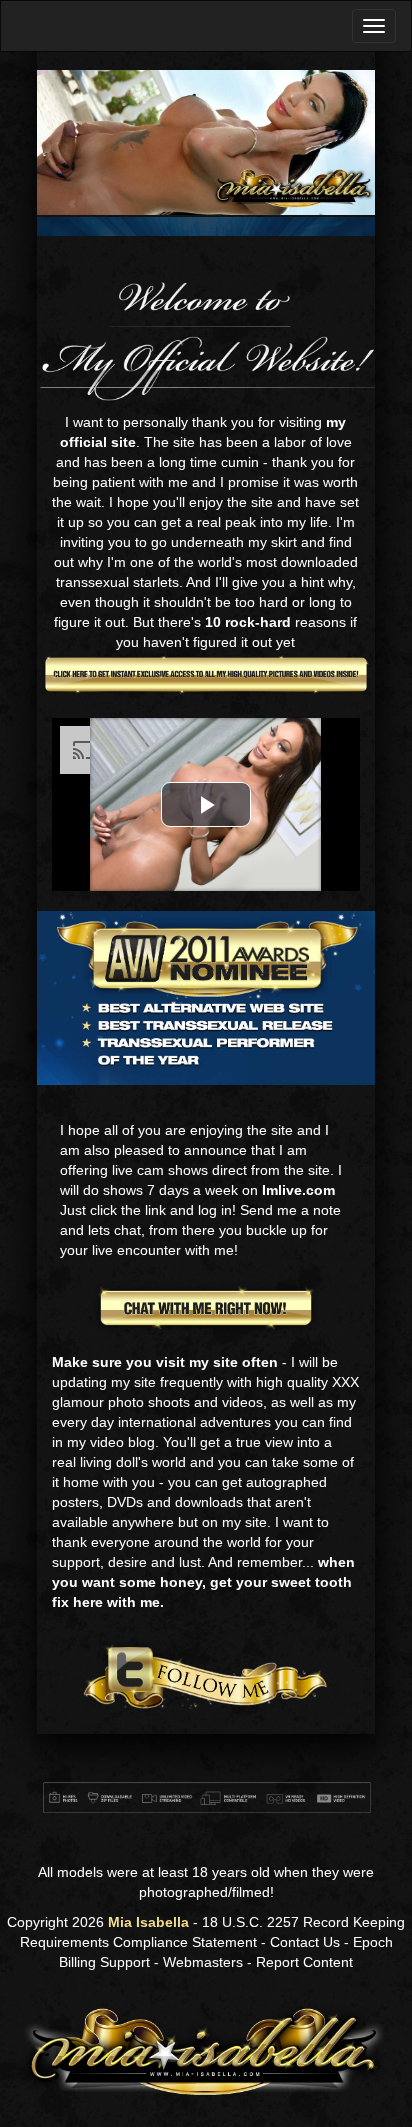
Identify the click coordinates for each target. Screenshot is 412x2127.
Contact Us (305, 1942)
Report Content (304, 1962)
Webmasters (203, 1962)
